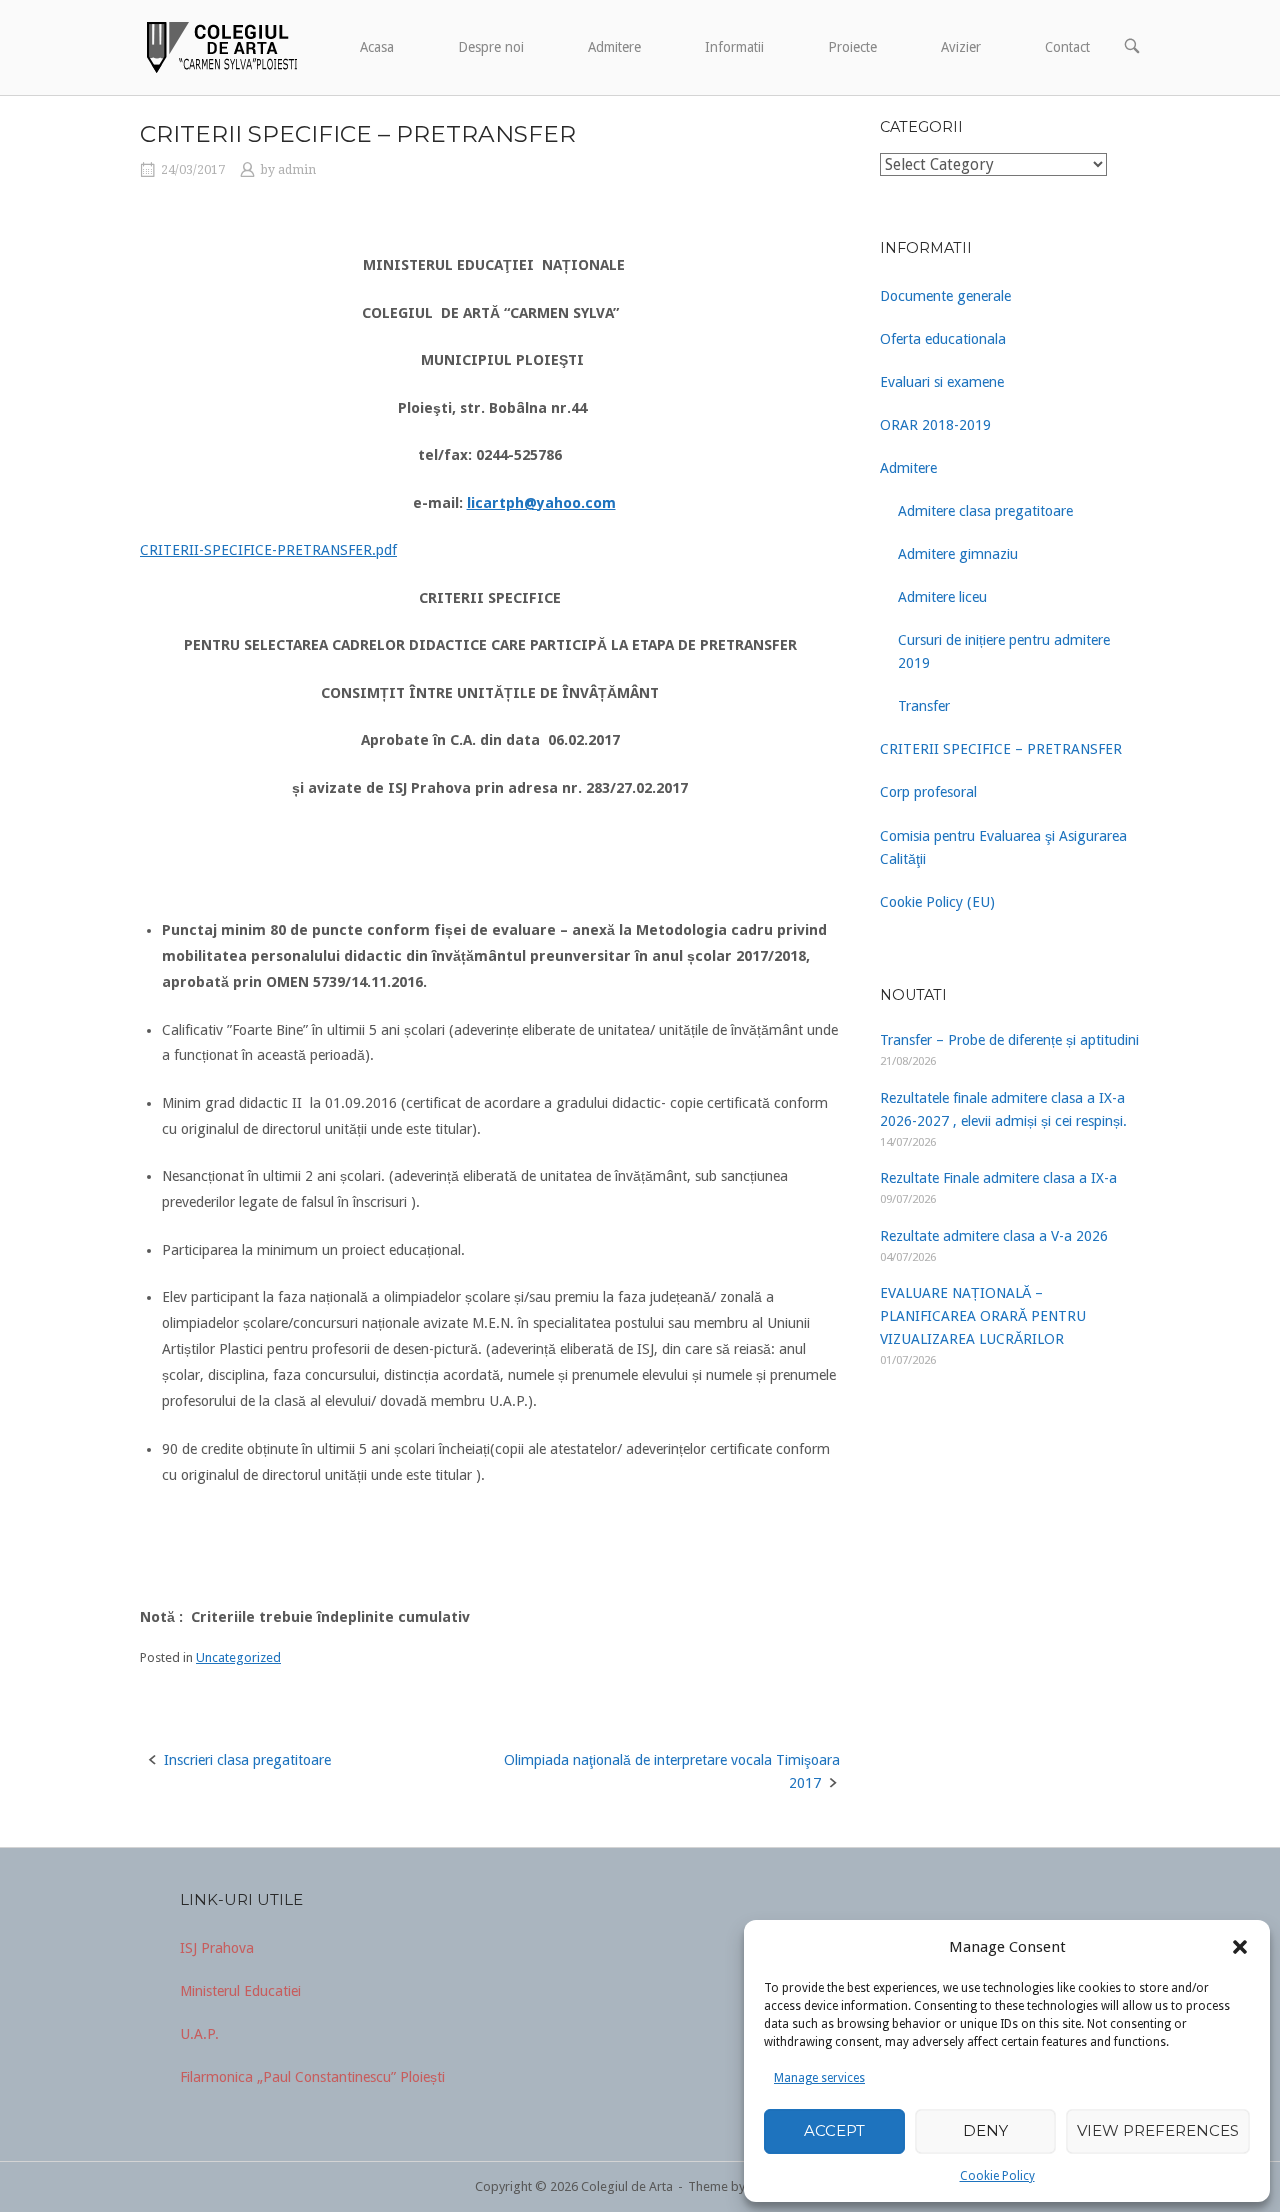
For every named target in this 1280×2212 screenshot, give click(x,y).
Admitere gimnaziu (958, 554)
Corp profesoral (928, 792)
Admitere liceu (942, 597)
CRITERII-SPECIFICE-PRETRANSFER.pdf (268, 550)
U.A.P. (199, 2034)
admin (297, 170)
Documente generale (945, 296)
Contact (1067, 47)
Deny (985, 2130)
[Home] (220, 46)
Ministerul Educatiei (240, 1991)
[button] (1240, 1947)
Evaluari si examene (942, 382)
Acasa (377, 47)
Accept (834, 2130)
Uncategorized (238, 1657)
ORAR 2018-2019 (935, 425)
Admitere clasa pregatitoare (985, 511)
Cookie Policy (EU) (937, 902)
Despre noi (491, 47)
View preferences (1158, 2130)
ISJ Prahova (217, 1948)
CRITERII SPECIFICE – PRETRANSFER (1001, 749)
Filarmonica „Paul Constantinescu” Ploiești (312, 2077)
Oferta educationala (943, 339)
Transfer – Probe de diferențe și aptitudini (1009, 1040)
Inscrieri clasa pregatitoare (247, 1760)
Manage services (819, 2078)
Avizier (961, 47)
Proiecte (852, 47)
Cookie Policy (997, 2176)
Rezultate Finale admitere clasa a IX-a (998, 1178)
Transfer (924, 706)
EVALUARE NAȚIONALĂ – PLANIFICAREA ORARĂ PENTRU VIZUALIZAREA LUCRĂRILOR (983, 1316)
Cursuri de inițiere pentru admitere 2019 (1004, 651)
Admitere (614, 47)
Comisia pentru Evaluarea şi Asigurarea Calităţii (1003, 847)
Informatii (734, 47)
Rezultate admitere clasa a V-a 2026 (994, 1236)
